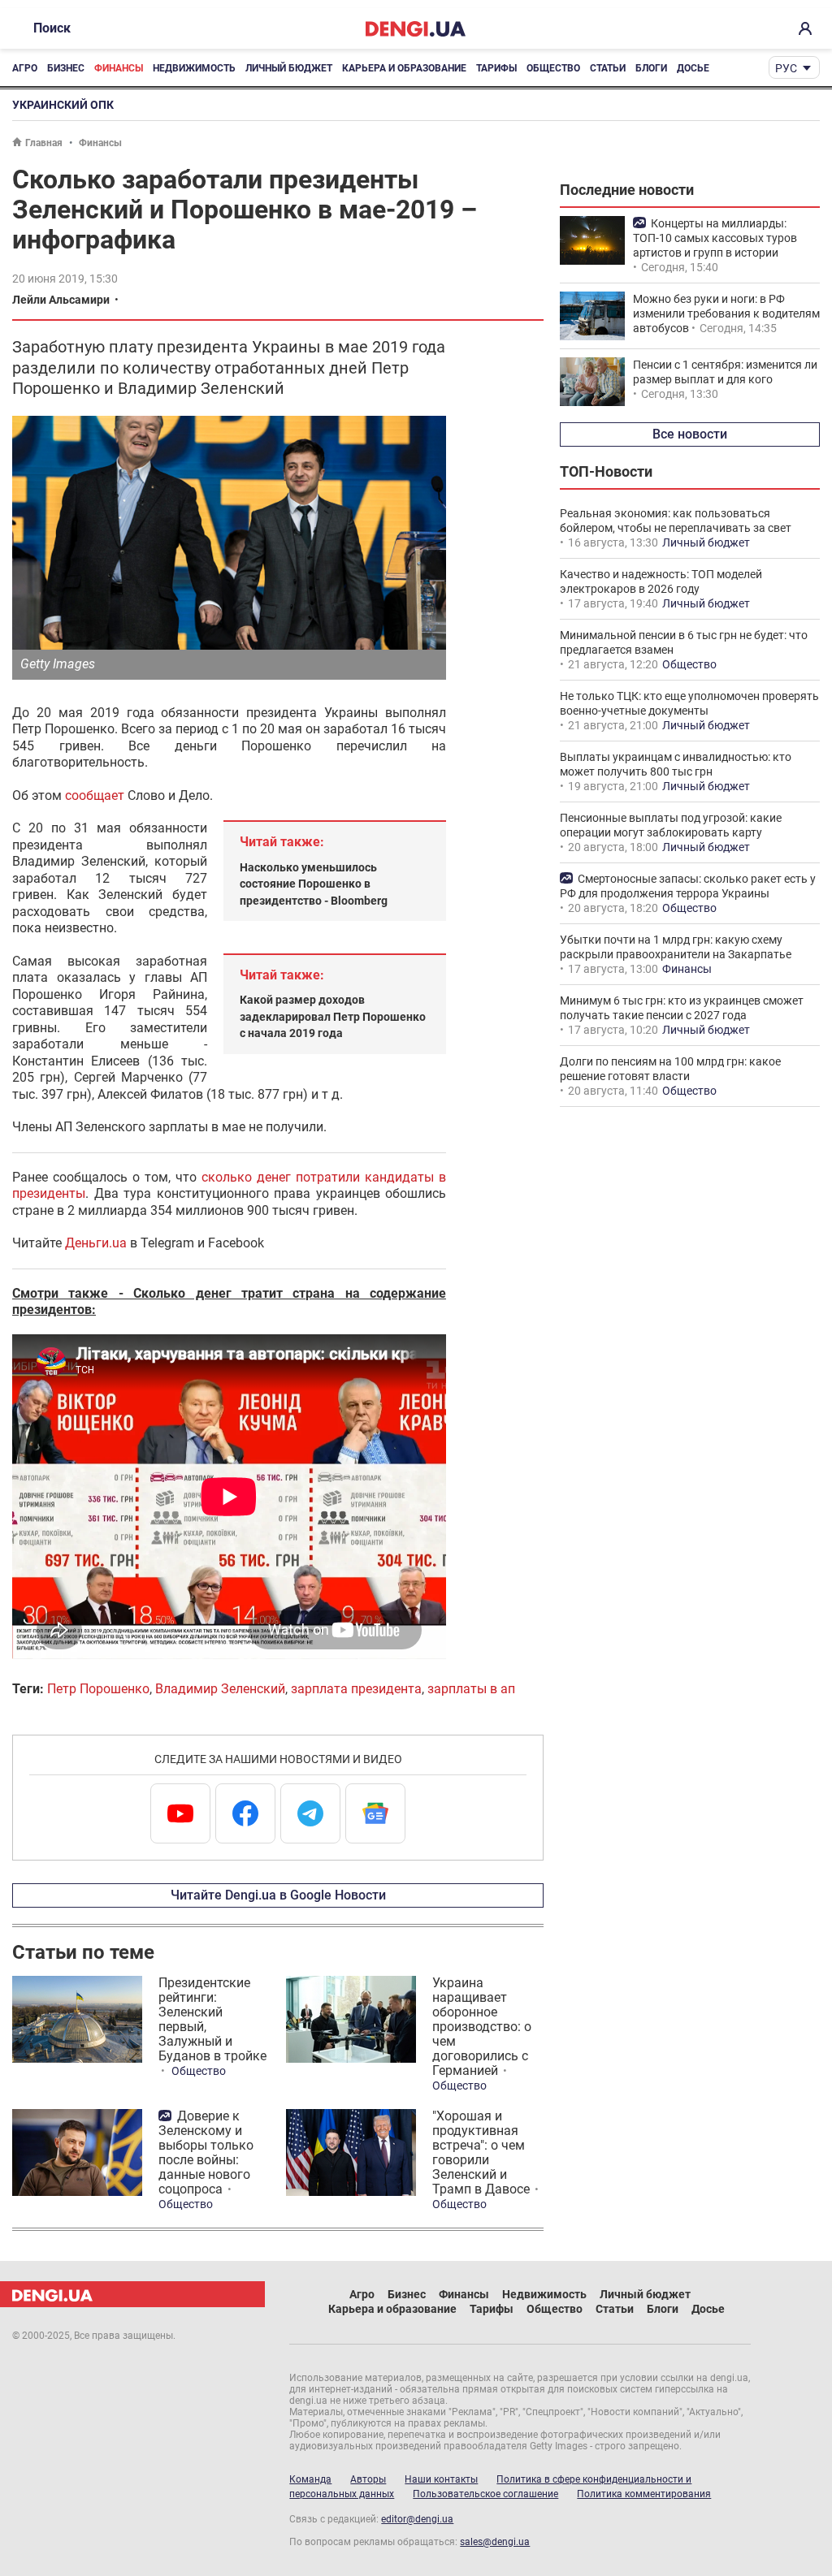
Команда (310, 2479)
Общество (553, 68)
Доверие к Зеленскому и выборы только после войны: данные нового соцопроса (206, 2152)
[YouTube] (180, 1813)
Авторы (368, 2479)
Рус (786, 68)
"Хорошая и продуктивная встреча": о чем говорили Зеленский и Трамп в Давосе (481, 2152)
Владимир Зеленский (220, 1689)
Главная (44, 143)
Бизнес (66, 68)
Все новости (690, 434)
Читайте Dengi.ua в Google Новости (278, 1895)
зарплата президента (356, 1689)
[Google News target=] (375, 1813)
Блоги (651, 68)
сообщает (95, 795)
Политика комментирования (644, 2494)
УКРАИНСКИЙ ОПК (63, 105)
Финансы (119, 68)
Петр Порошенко (98, 1689)
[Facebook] (245, 1813)
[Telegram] (310, 1813)
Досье (693, 68)
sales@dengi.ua (495, 2542)
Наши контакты (441, 2479)
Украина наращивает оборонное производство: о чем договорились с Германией (482, 2027)
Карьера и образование (404, 68)
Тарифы (496, 68)
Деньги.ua (96, 1243)
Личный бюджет (289, 68)
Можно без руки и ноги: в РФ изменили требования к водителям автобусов (726, 313)
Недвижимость (194, 68)
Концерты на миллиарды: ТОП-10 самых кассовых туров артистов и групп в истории (715, 238)
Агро (25, 68)
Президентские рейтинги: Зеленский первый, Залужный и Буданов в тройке (212, 2019)
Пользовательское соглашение (485, 2494)
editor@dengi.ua (417, 2519)
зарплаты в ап (471, 1689)
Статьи (608, 68)
